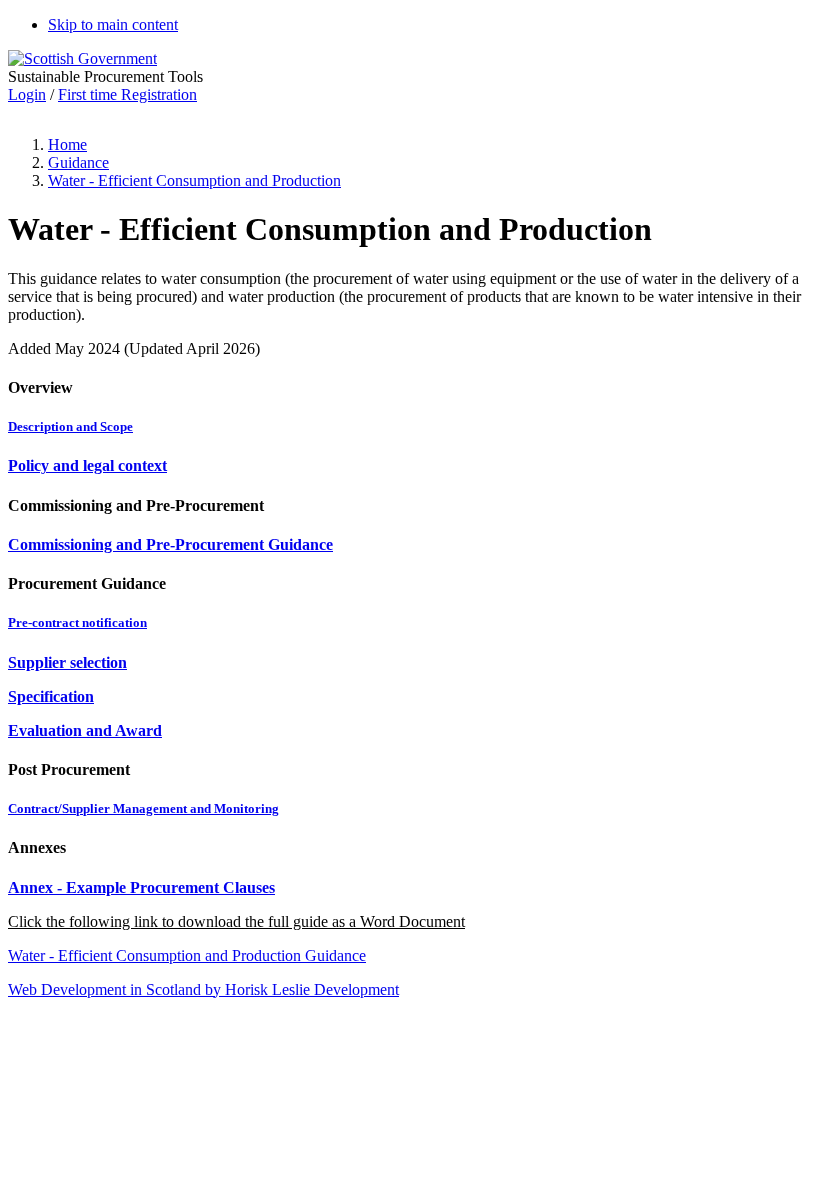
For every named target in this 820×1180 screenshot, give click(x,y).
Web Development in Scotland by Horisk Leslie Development (203, 989)
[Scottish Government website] (82, 58)
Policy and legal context (87, 465)
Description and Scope (70, 426)
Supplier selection (67, 662)
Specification (51, 696)
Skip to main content (113, 24)
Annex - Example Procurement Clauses (141, 887)
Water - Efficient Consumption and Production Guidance (187, 955)
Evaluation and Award (85, 730)
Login (27, 94)
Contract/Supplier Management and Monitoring (143, 808)
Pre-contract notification (77, 622)
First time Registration (127, 94)
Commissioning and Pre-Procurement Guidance (170, 544)
